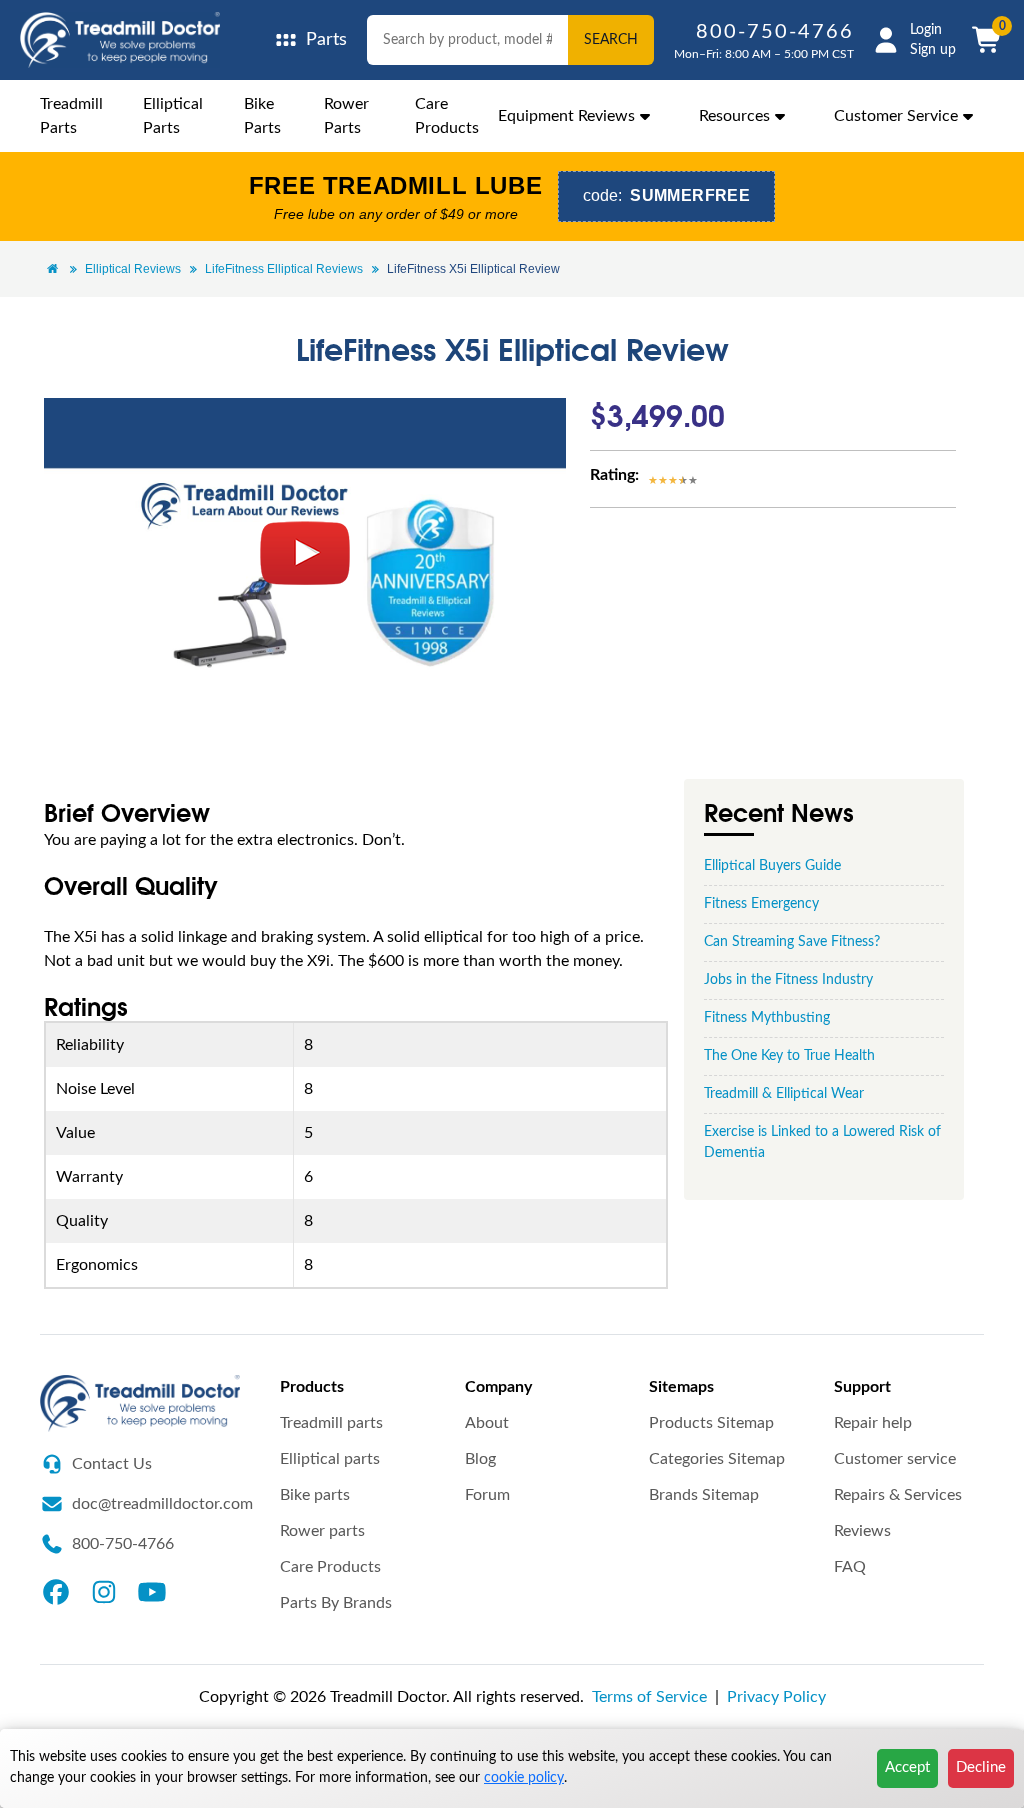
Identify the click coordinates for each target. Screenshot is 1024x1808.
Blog (480, 1459)
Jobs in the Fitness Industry (788, 980)
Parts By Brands (336, 1603)
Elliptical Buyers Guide (772, 866)
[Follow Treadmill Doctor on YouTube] (152, 1591)
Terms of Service (649, 1697)
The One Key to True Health (789, 1056)
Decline (981, 1767)
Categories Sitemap (717, 1459)
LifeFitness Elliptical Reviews (284, 269)
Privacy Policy (776, 1697)
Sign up (933, 50)
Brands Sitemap (704, 1495)
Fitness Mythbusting (767, 1018)
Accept (907, 1767)
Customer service (895, 1459)
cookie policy (524, 1778)
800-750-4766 (775, 32)
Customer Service (896, 116)
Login (926, 30)
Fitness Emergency (761, 904)
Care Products (330, 1567)
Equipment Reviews (566, 116)
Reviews (862, 1531)
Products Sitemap (711, 1423)
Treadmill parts (331, 1423)
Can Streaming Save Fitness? (792, 942)
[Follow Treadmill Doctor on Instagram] (104, 1591)
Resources (734, 116)
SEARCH (611, 40)
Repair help (873, 1423)
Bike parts (315, 1495)
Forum (487, 1495)
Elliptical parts (330, 1459)
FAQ (850, 1567)
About (487, 1423)
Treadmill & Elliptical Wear (784, 1094)
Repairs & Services (898, 1495)
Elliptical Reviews (133, 269)
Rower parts (322, 1531)
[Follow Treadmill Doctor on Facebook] (56, 1591)
